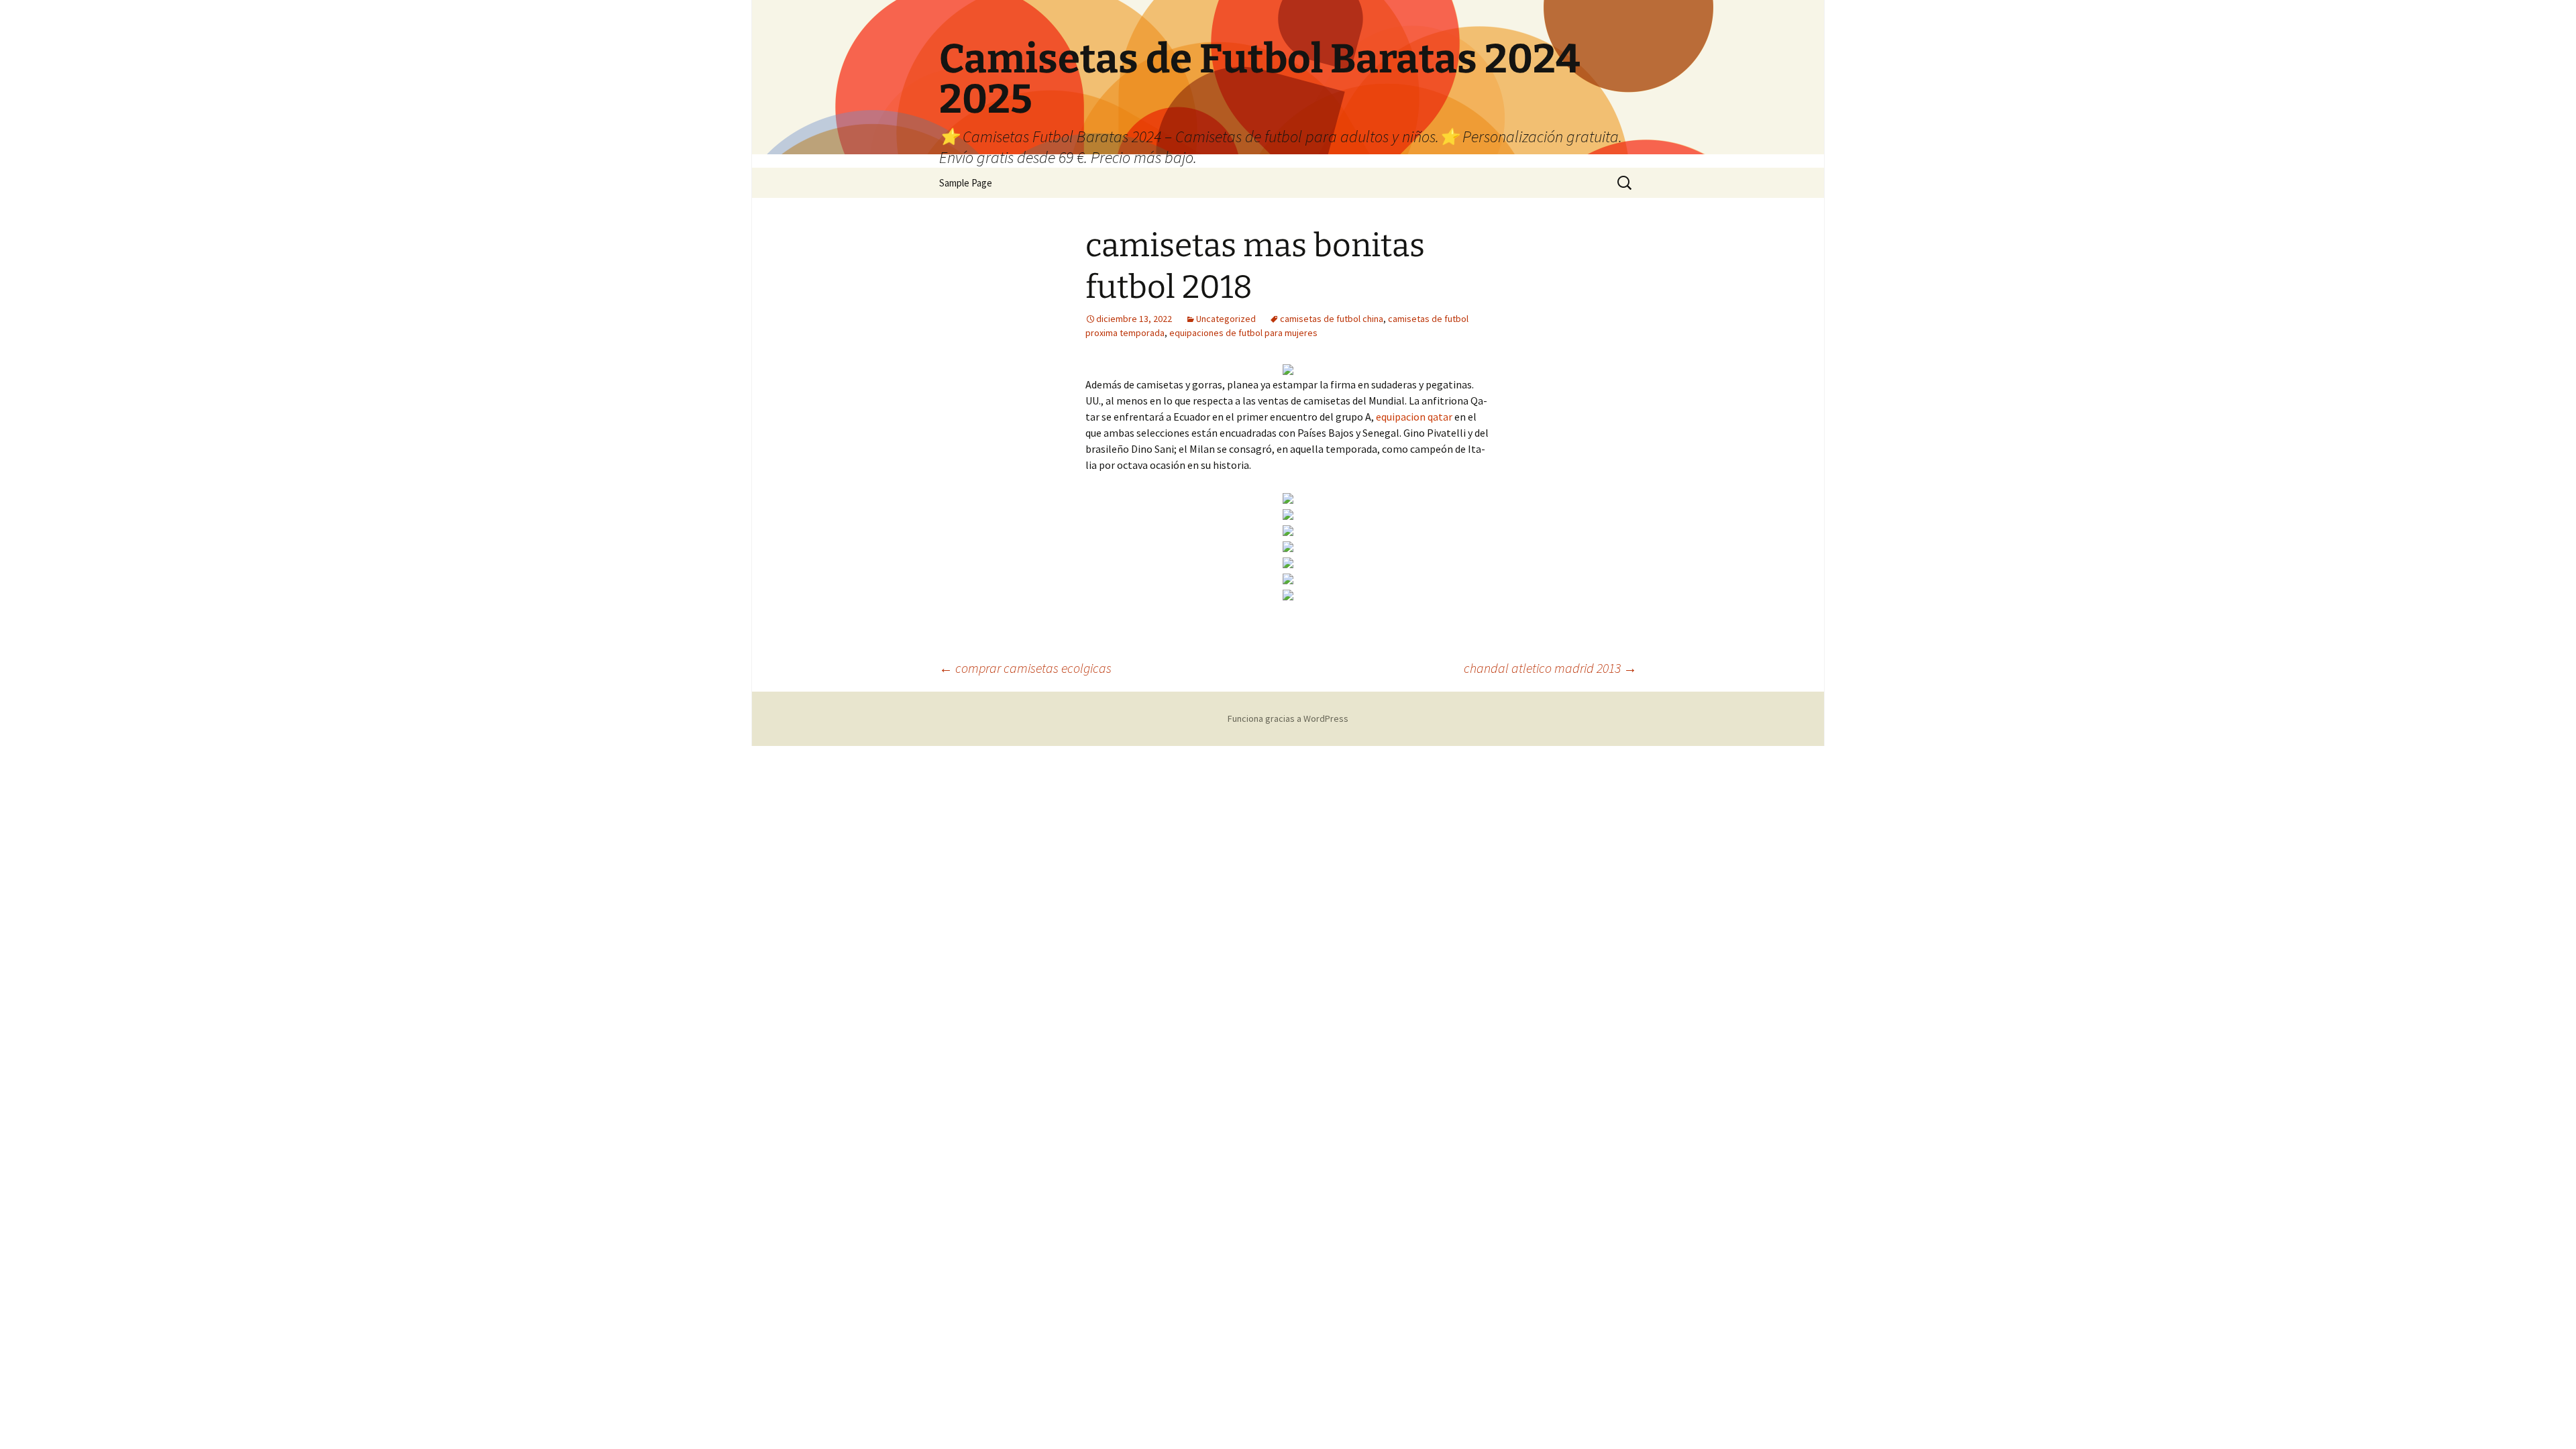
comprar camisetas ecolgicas (1025, 668)
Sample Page (966, 183)
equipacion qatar (1414, 417)
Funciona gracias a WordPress (1288, 718)
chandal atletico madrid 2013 (1550, 668)
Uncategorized (1226, 319)
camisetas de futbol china (1332, 319)
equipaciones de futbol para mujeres (1243, 333)
